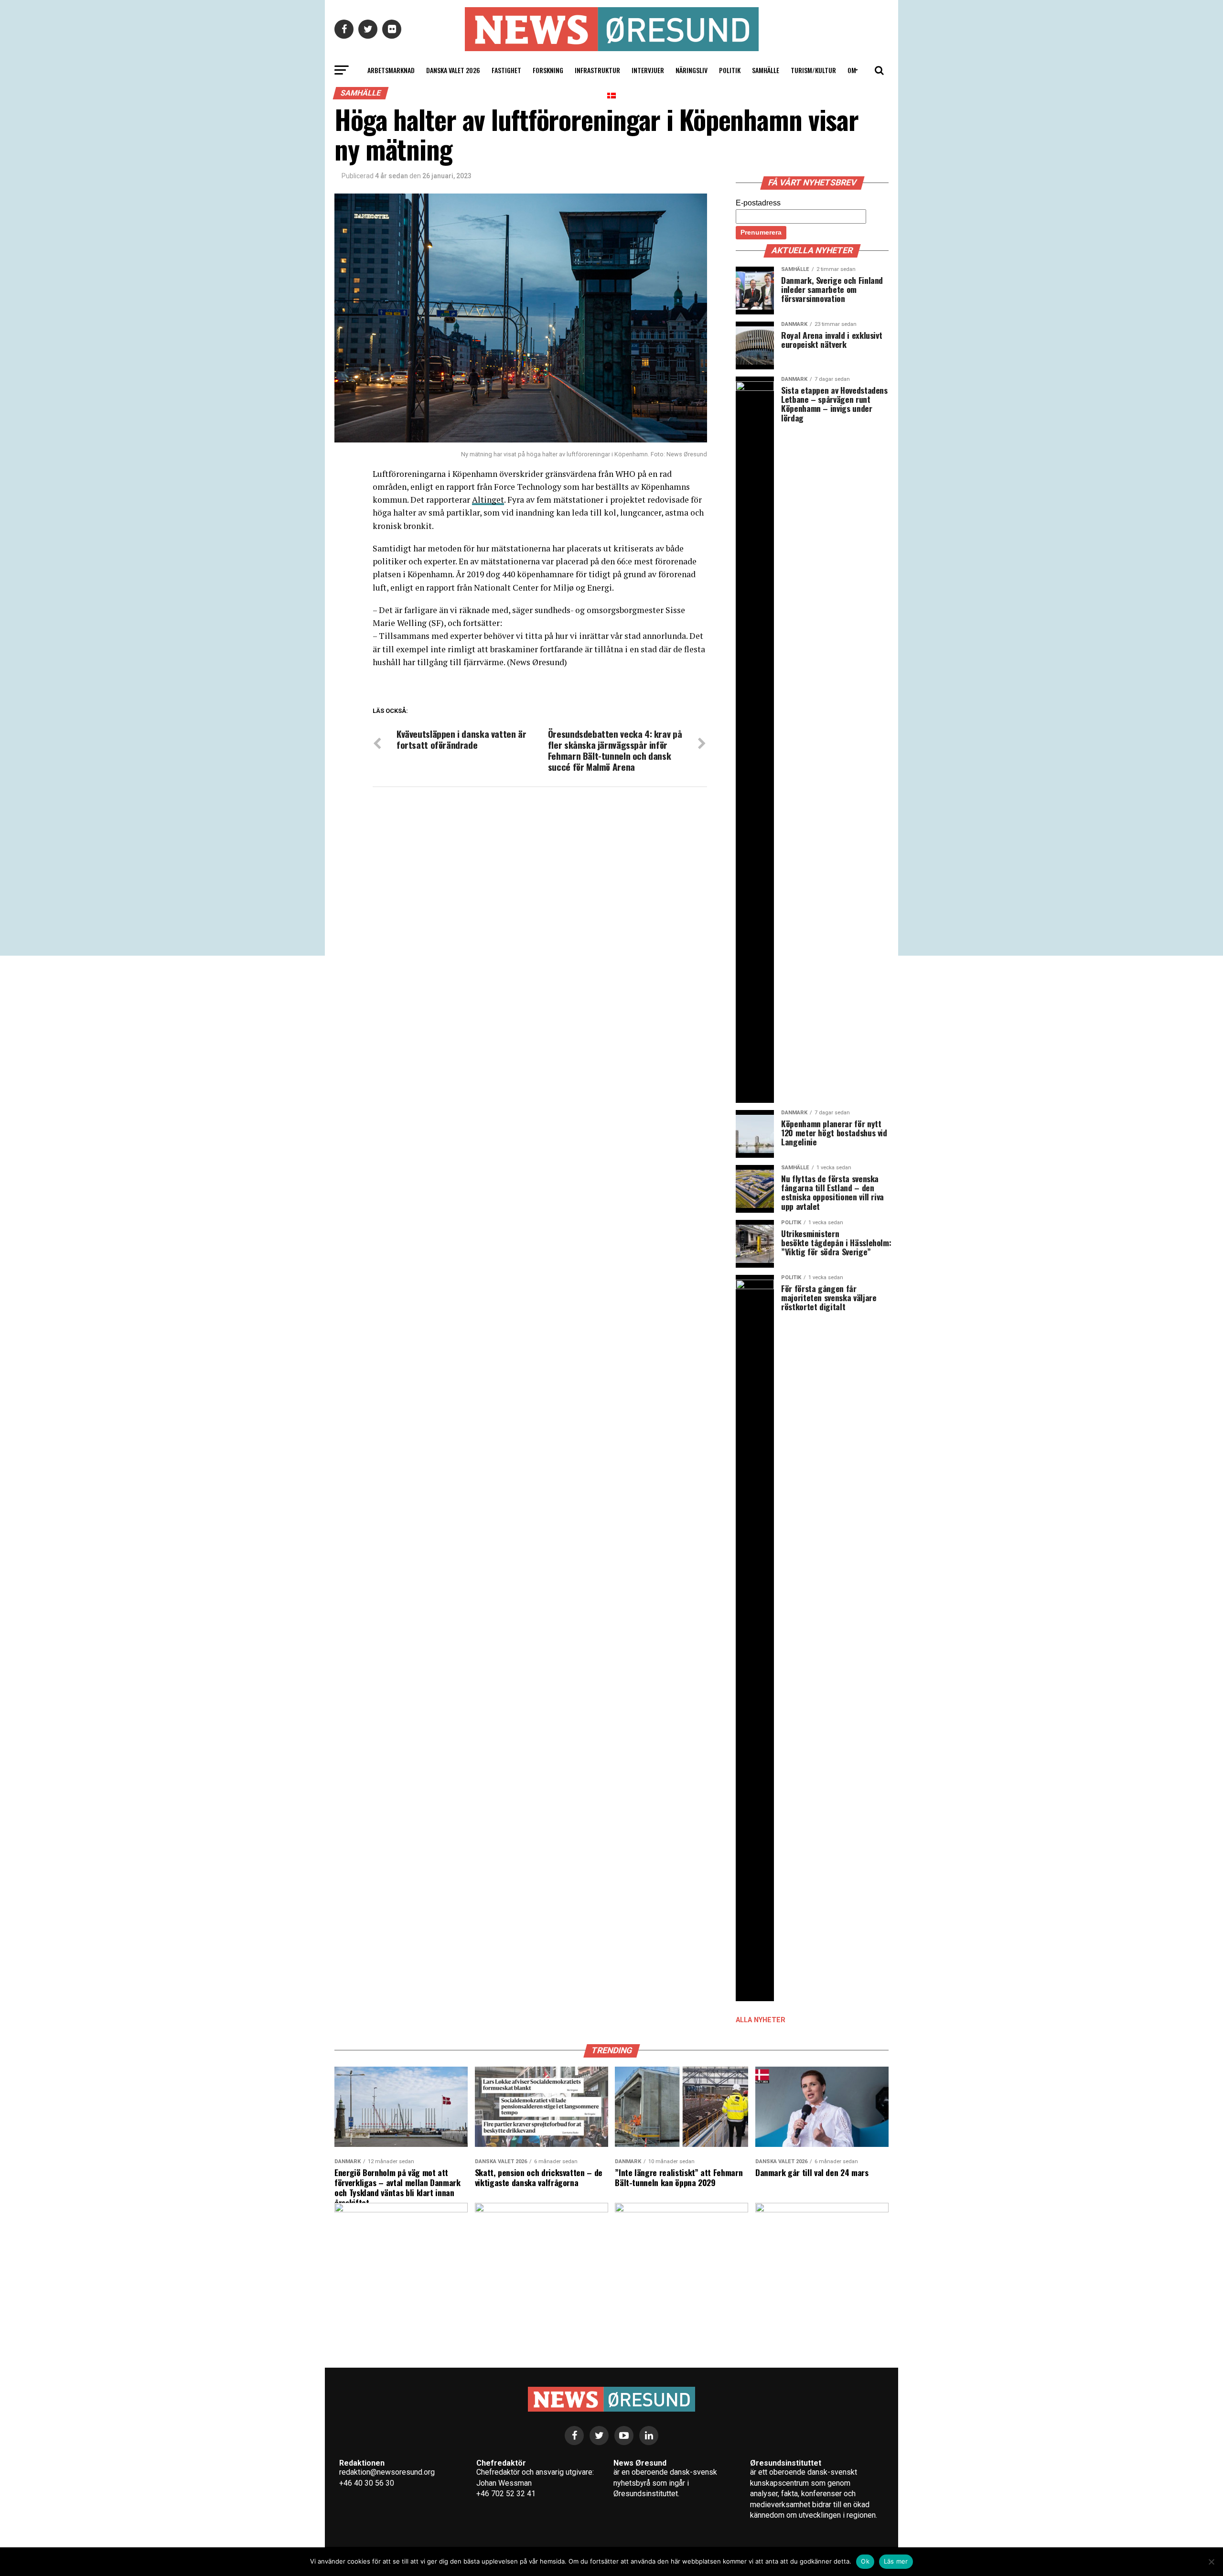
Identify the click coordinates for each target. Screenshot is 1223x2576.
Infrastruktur (597, 70)
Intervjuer (648, 70)
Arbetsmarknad (391, 70)
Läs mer (896, 2561)
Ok (865, 2561)
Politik (730, 70)
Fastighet (506, 70)
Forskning (548, 70)
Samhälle (766, 70)
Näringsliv (692, 70)
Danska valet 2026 (453, 70)
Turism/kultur (813, 70)
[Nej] (1211, 2562)
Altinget (488, 500)
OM (852, 70)
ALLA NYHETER (761, 2020)
